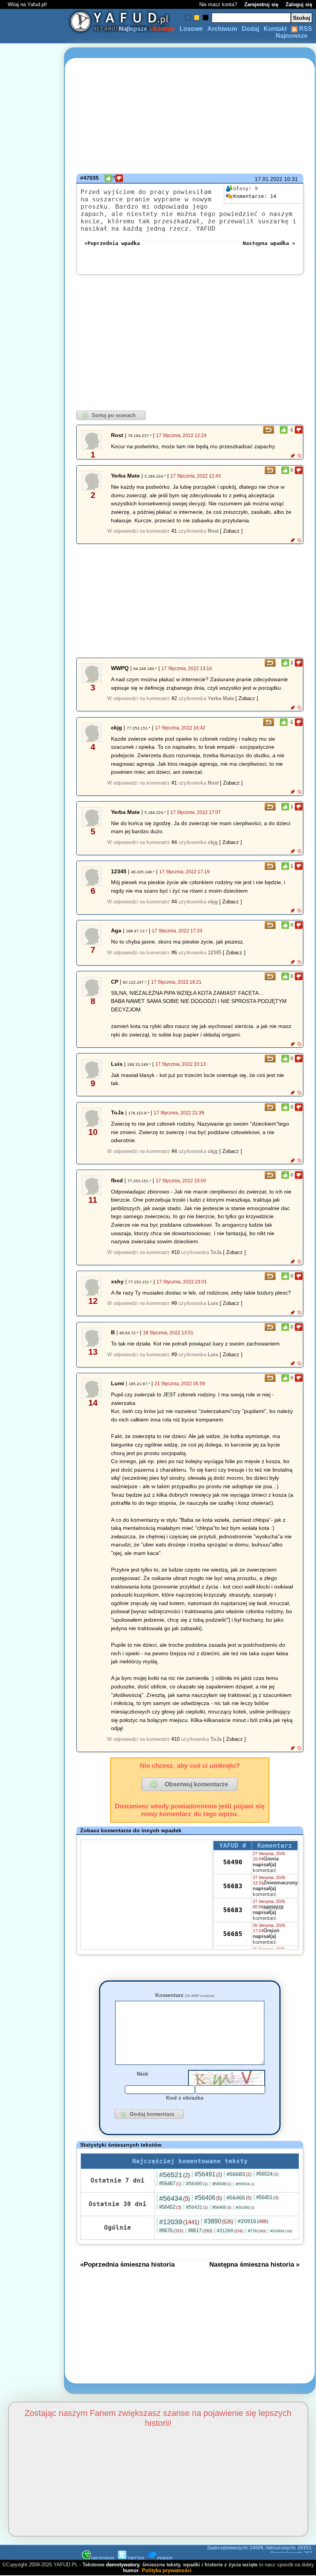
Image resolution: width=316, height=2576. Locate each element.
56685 (233, 1934)
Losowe (191, 29)
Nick (143, 2074)
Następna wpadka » (269, 243)
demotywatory (123, 2565)
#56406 (208, 2198)
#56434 (175, 2198)
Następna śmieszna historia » (254, 2264)
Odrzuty (163, 29)
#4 (174, 842)
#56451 (267, 2197)
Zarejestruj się (261, 4)
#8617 (200, 2231)
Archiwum (222, 29)
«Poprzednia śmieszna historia (127, 2264)
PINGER (165, 2558)
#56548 (222, 2184)
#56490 (197, 2184)
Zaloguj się (299, 4)
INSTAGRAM (103, 2558)
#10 (176, 1252)
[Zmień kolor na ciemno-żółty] (197, 18)
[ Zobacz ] (231, 531)
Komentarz (185, 1995)
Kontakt (275, 29)
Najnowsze (292, 36)
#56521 (175, 2175)
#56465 (239, 2198)
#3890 (219, 2221)
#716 (257, 2231)
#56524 (267, 2174)
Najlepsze (133, 29)
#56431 (197, 2207)
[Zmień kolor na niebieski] (188, 18)
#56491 (208, 2174)
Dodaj (250, 29)
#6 (174, 953)
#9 (174, 1303)
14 (255, 196)
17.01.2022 (269, 179)
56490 (233, 1862)
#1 (174, 531)
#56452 (170, 2207)
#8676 (171, 2231)
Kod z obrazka (185, 2098)
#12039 (179, 2222)
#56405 (222, 2207)
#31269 (230, 2231)
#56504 (245, 2184)
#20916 (253, 2221)
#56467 (170, 2184)
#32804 (281, 2231)
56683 (233, 1886)
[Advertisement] (34, 1288)
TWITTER (136, 2558)
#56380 (245, 2207)
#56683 (239, 2174)
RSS (305, 29)
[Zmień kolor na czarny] (206, 18)
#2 (174, 698)
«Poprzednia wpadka (112, 243)
